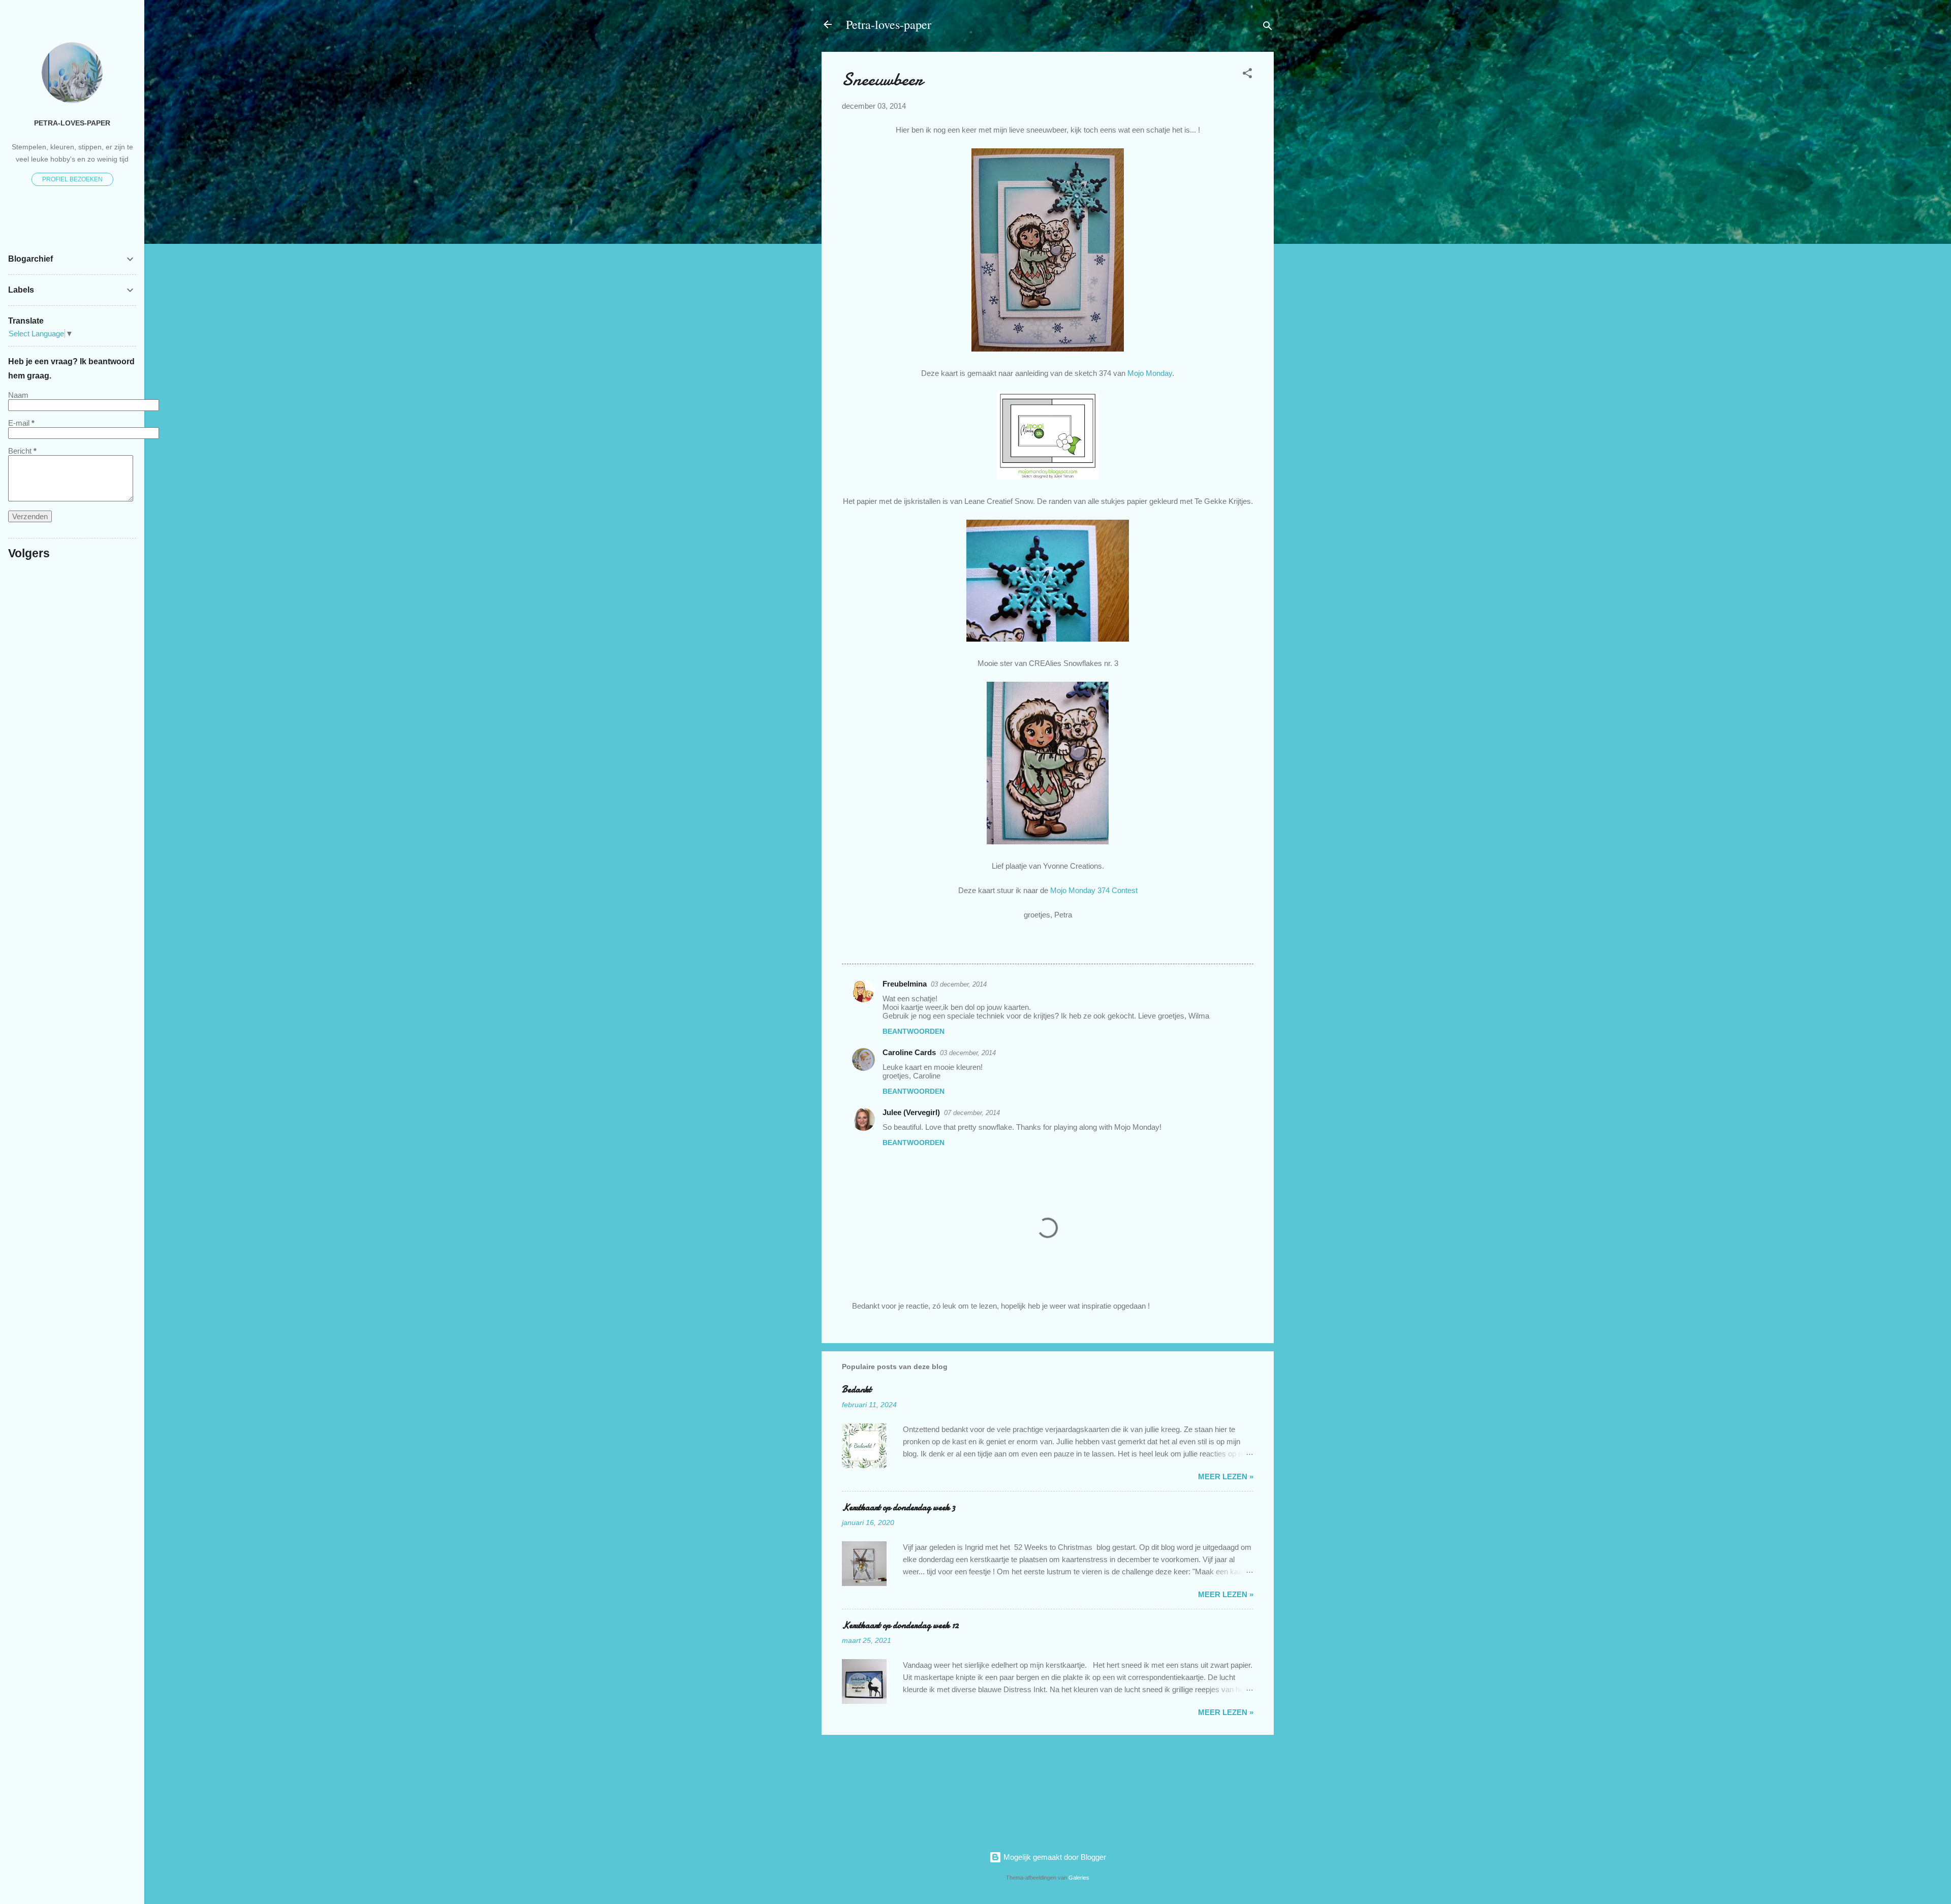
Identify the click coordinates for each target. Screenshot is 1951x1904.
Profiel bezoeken (72, 179)
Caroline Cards (909, 1052)
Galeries (1079, 1878)
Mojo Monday (1150, 373)
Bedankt (857, 1390)
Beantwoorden (914, 1031)
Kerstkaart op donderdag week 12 (900, 1625)
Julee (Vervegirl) (911, 1112)
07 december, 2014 (972, 1113)
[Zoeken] (1268, 28)
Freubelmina (905, 984)
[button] (1247, 75)
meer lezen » (1226, 1477)
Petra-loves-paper (889, 24)
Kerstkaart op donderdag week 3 (899, 1508)
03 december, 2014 (959, 984)
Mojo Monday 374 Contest (1094, 890)
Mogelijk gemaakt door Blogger (1054, 1857)
